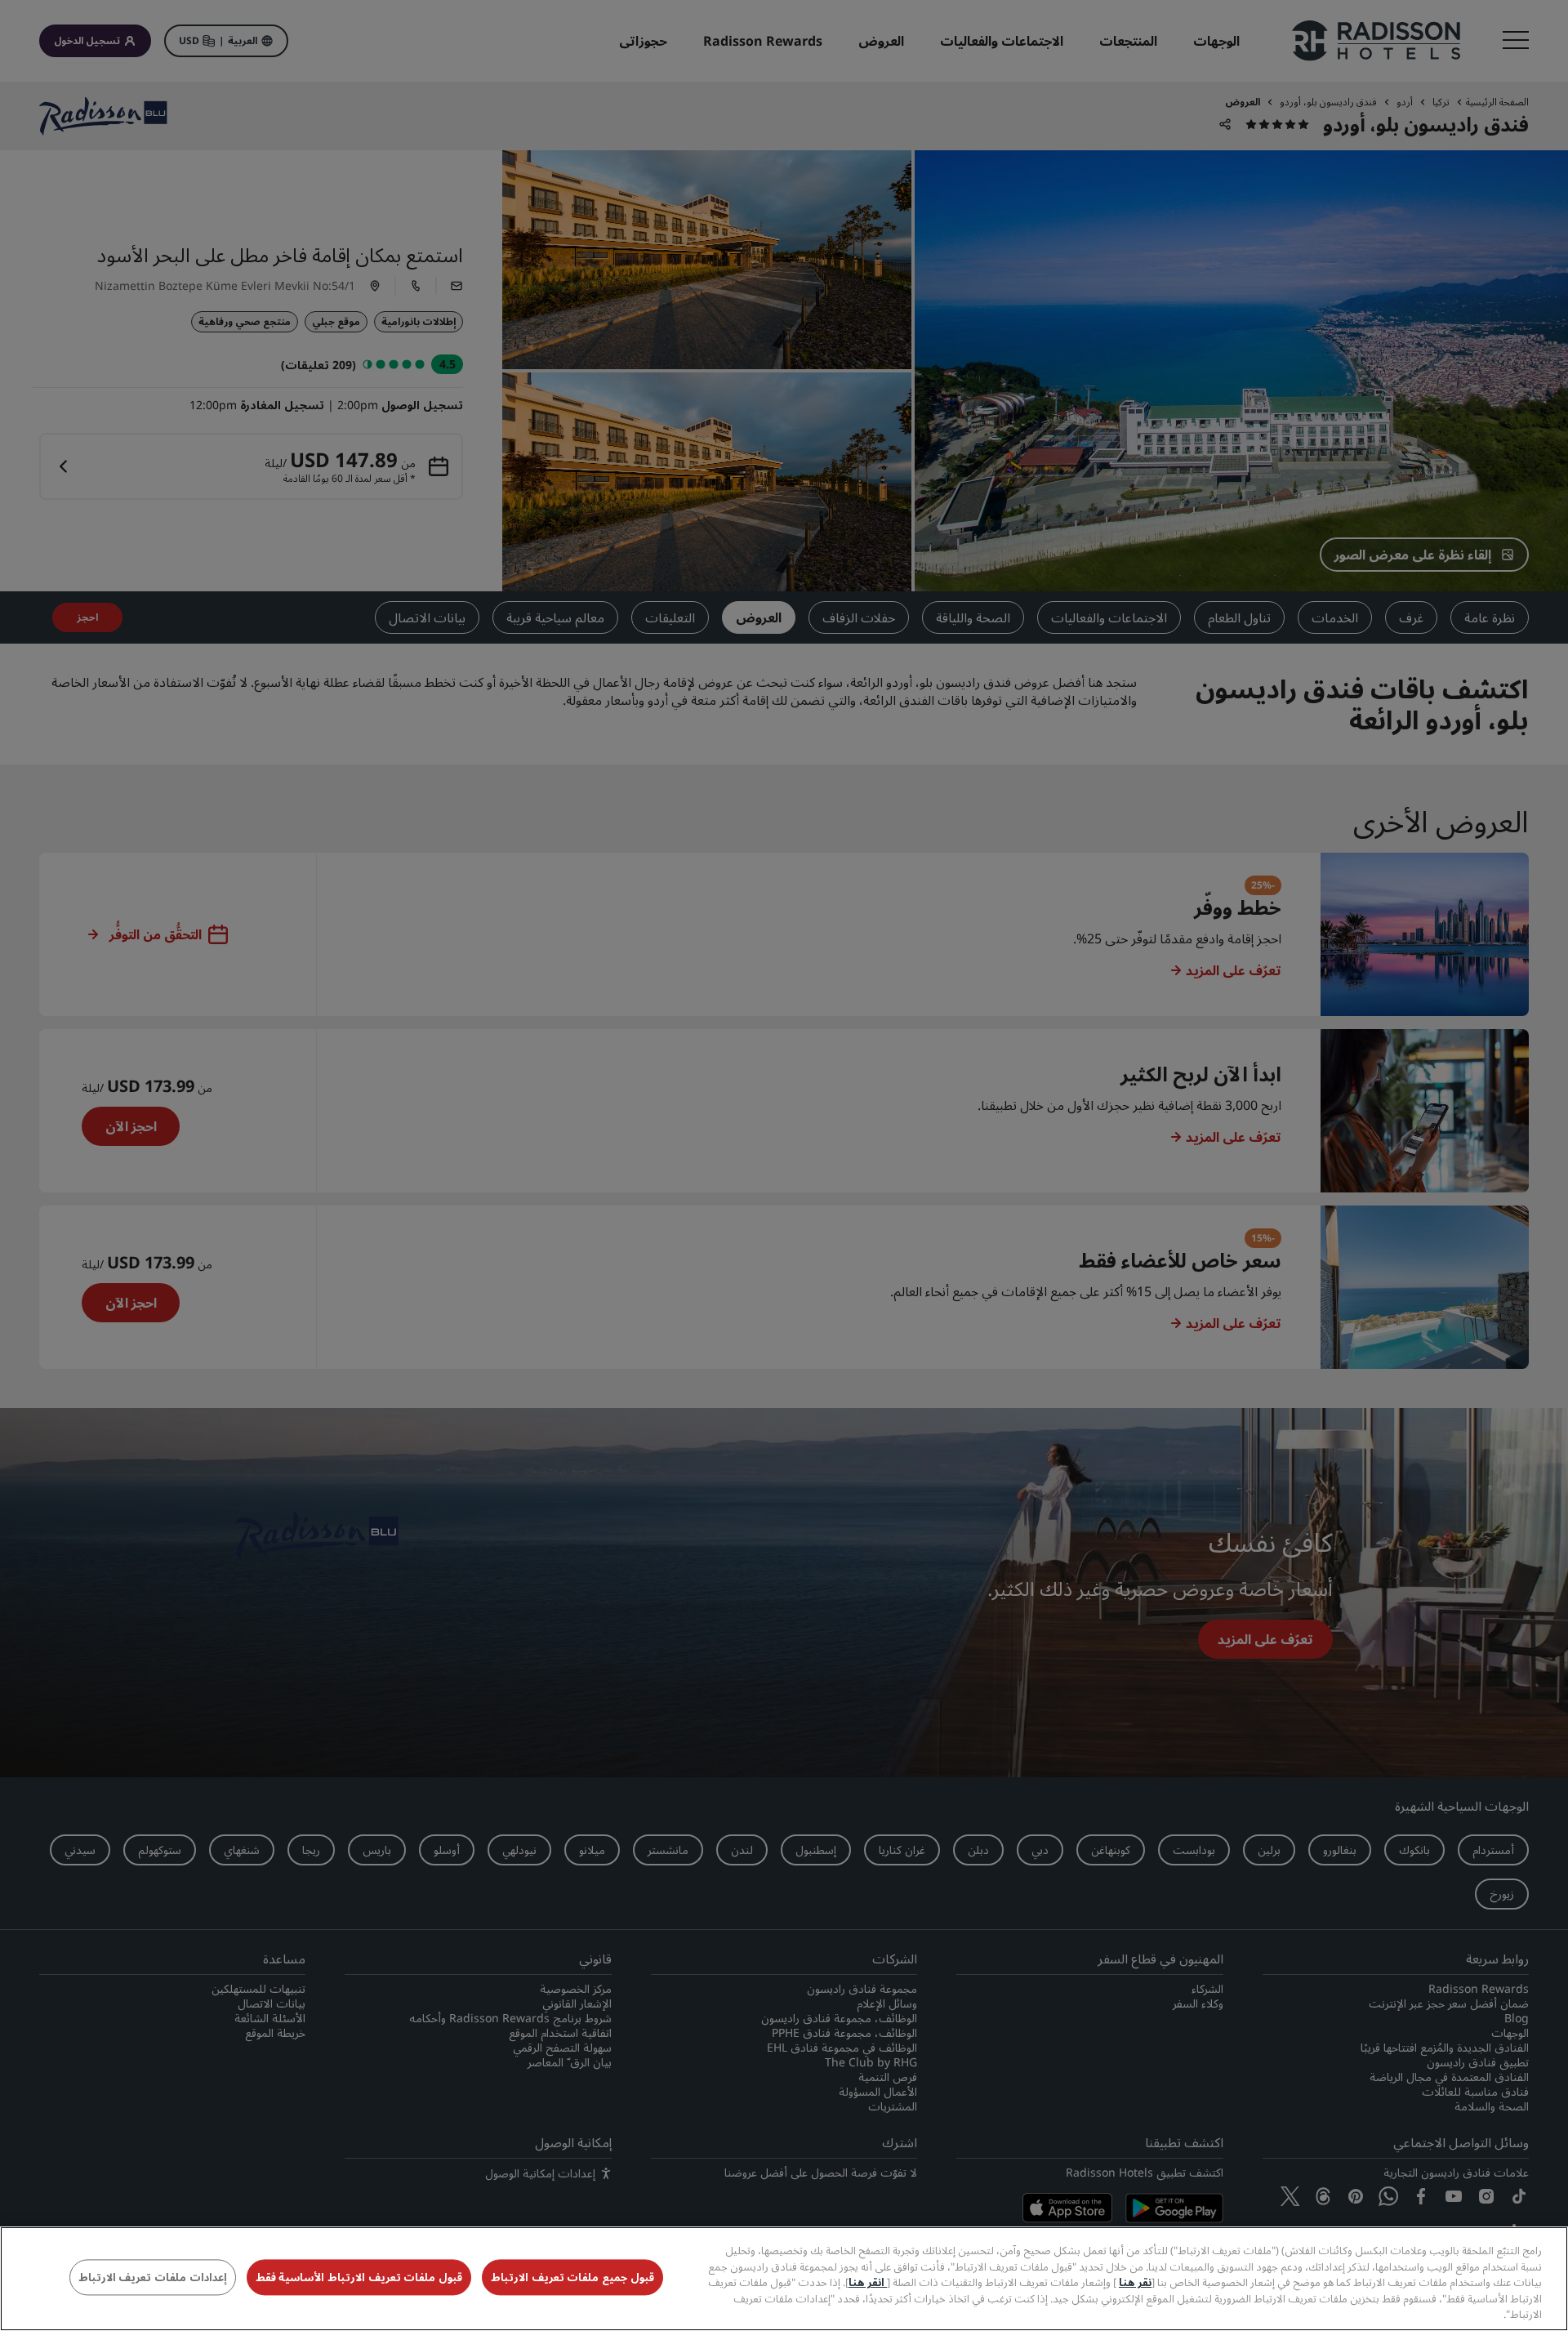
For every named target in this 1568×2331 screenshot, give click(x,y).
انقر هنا (868, 2282)
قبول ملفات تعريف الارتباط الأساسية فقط (359, 2278)
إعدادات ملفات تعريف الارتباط (153, 2278)
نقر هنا (1135, 2282)
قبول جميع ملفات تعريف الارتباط (572, 2278)
